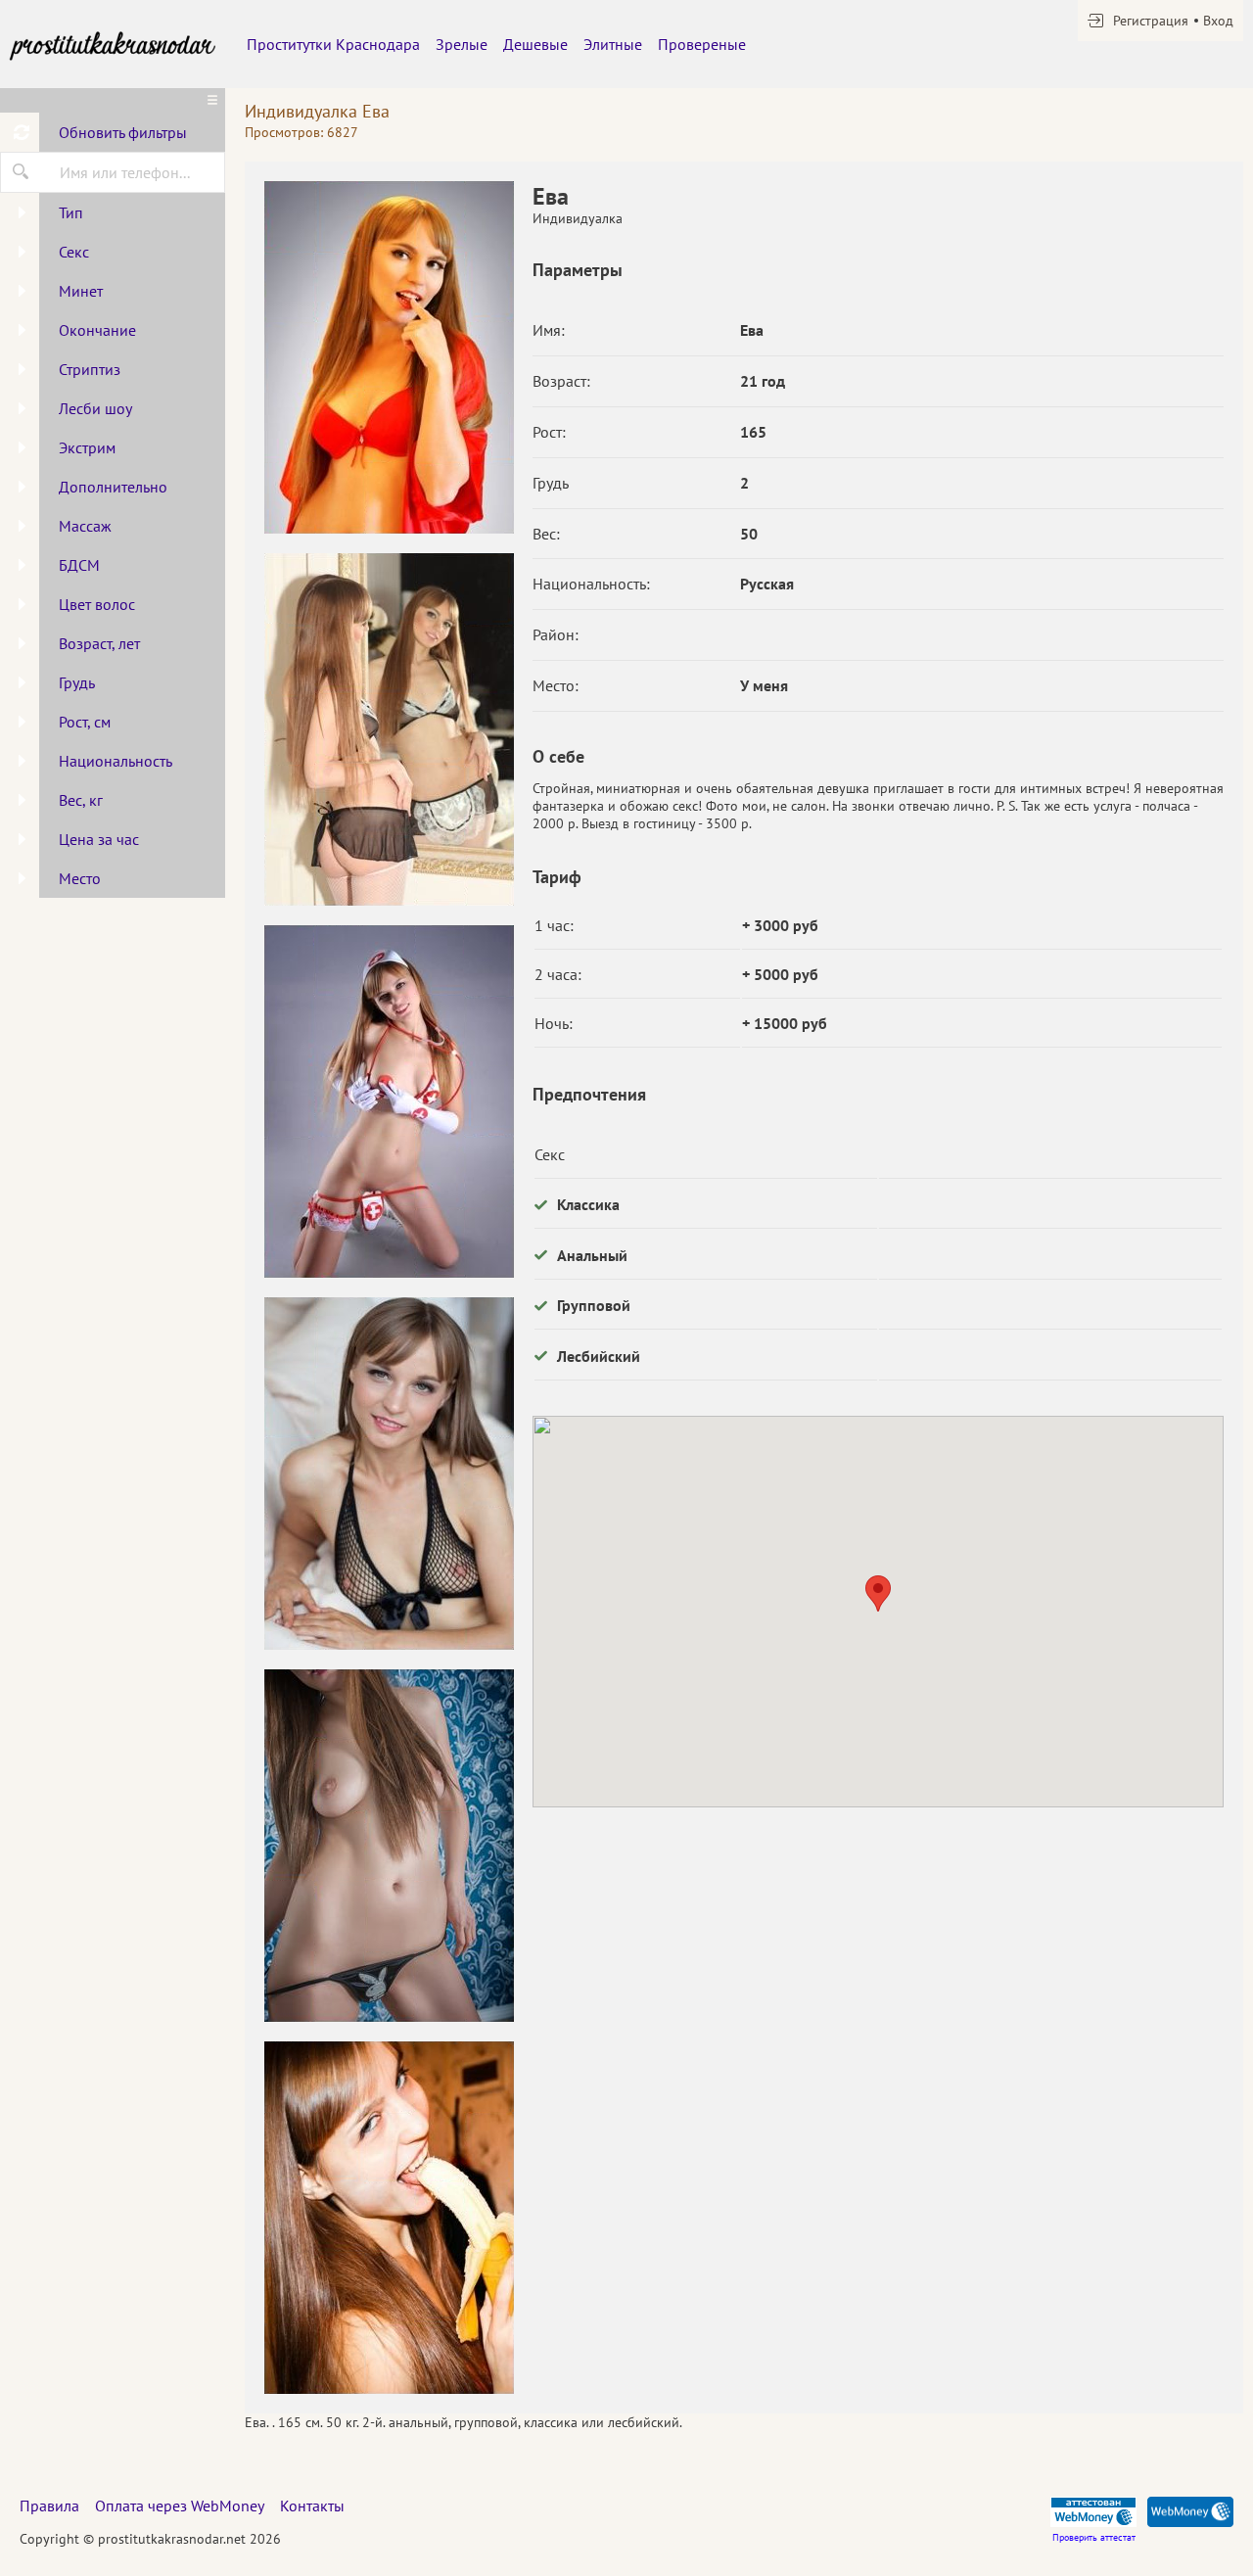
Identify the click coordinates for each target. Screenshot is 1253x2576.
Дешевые (535, 44)
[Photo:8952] (389, 2218)
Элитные (613, 44)
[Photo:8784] (389, 1474)
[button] (878, 1593)
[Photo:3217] (389, 729)
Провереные (702, 44)
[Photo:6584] (389, 357)
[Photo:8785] (389, 1846)
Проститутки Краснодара (333, 44)
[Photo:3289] (389, 1101)
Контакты (312, 2506)
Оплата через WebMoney (180, 2506)
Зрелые (462, 44)
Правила (49, 2506)
